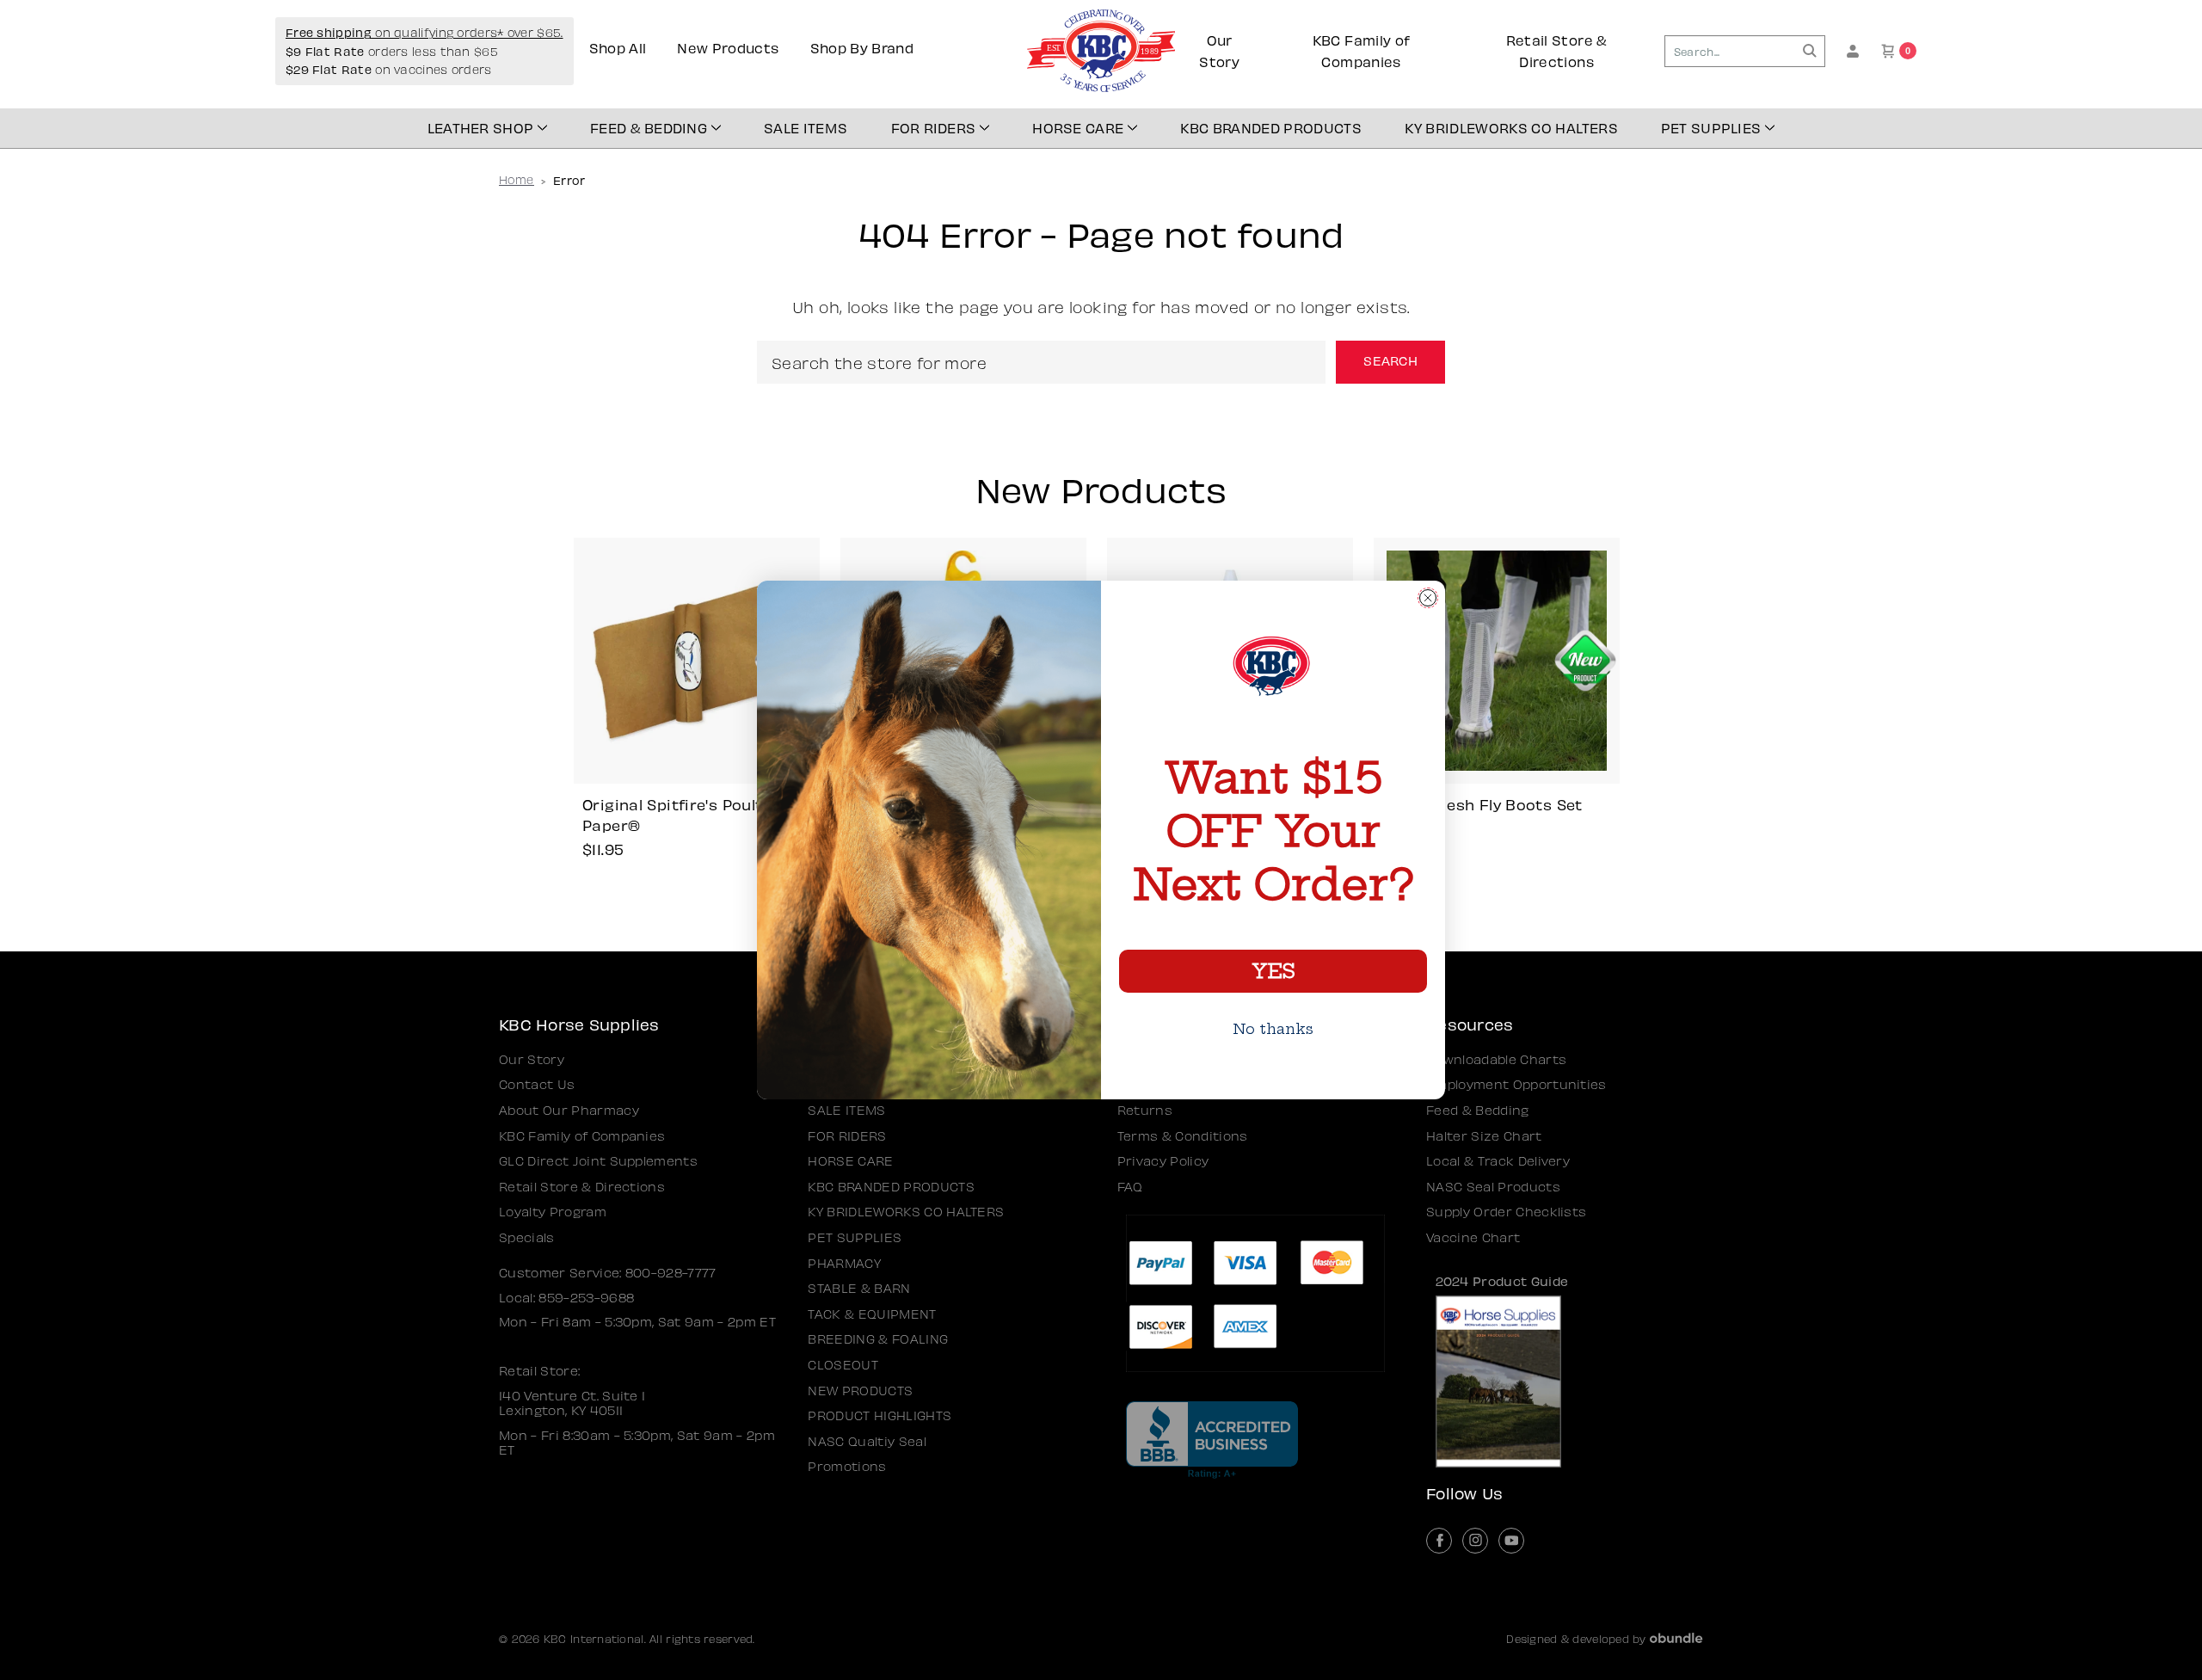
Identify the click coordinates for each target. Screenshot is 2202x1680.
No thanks (1273, 1029)
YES (1273, 971)
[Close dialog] (1428, 598)
